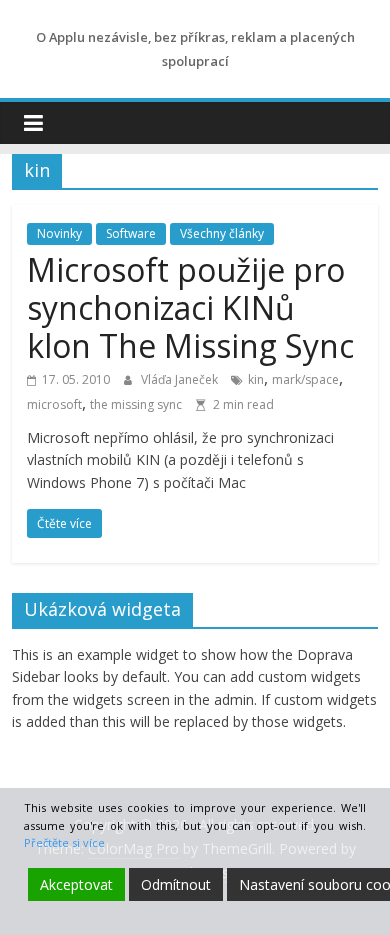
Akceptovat (76, 884)
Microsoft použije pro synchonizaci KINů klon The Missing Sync (190, 308)
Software (131, 233)
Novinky (59, 233)
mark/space (305, 379)
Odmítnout (176, 884)
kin (256, 379)
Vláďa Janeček (181, 379)
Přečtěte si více (64, 842)
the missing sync (136, 404)
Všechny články (222, 233)
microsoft (54, 404)
